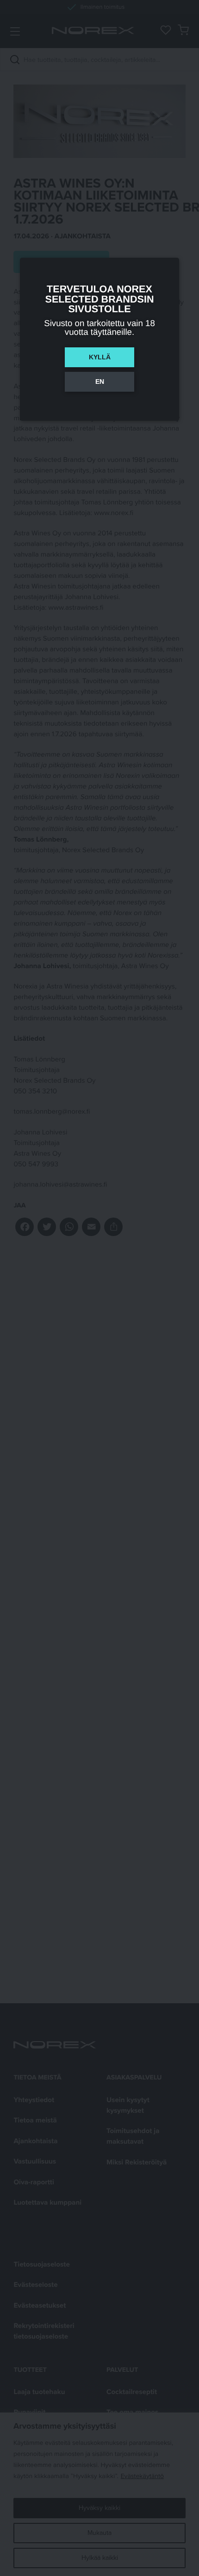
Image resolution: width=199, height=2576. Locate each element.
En (100, 382)
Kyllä (100, 357)
